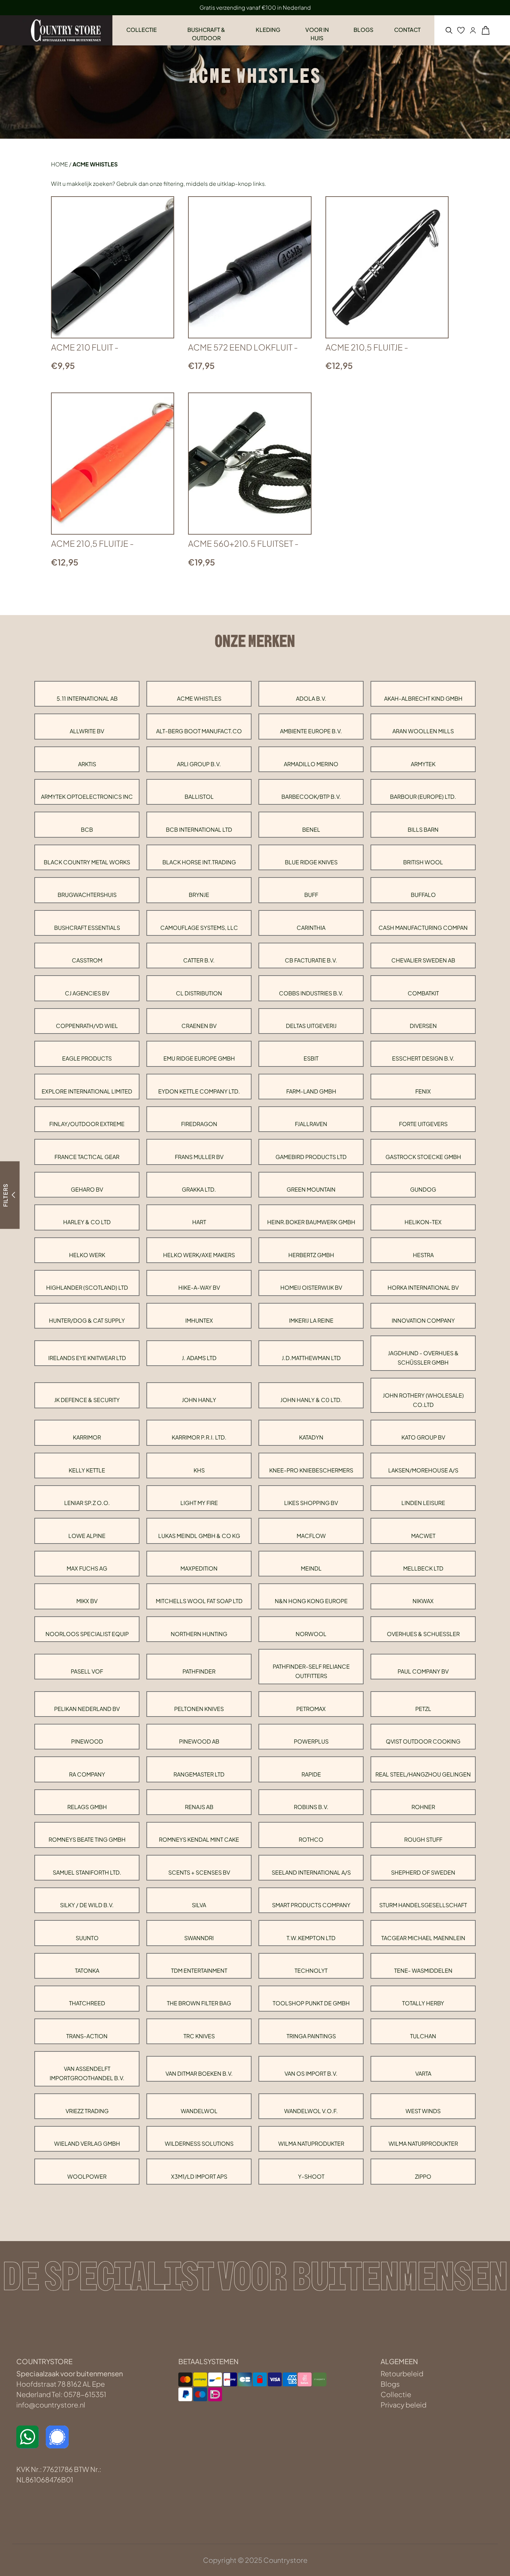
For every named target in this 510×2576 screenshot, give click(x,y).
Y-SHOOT (311, 2176)
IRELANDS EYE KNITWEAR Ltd (87, 1358)
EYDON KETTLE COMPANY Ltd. (199, 1091)
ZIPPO (423, 2176)
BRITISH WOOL (423, 862)
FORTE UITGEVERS (423, 1124)
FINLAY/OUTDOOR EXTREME (87, 1124)
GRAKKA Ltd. (199, 1189)
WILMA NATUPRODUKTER (311, 2143)
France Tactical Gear (87, 1157)
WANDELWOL (199, 2111)
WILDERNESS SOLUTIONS (199, 2143)
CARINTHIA (311, 928)
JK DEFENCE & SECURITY (87, 1400)
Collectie (396, 2394)
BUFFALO (423, 895)
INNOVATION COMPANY (423, 1320)
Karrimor (87, 1437)
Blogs (390, 2384)
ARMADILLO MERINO (311, 764)
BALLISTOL (199, 797)
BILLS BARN (423, 829)
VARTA (423, 2073)
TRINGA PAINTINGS (311, 2036)
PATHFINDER (199, 1671)
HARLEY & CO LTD (87, 1222)
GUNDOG (423, 1189)
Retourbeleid (402, 2373)
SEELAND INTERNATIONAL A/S (311, 1872)
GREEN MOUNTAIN (311, 1189)
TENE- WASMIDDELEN (423, 1970)
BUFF (311, 895)
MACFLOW (311, 1536)
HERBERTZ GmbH (311, 1255)
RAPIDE (311, 1774)
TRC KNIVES (199, 2036)
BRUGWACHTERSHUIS (87, 895)
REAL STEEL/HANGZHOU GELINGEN (423, 1774)
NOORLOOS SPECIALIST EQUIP (87, 1634)
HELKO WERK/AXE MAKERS (199, 1255)
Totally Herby (423, 2003)
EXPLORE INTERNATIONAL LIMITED (87, 1091)
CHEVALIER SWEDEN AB (423, 960)
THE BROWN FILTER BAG (199, 2003)
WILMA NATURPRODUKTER (423, 2143)
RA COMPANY (87, 1774)
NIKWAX (423, 1601)
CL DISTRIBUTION (199, 993)
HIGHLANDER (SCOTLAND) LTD (87, 1287)
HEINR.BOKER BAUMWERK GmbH (311, 1222)
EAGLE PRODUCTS (87, 1058)
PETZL (423, 1709)
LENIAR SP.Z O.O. (87, 1503)
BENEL (311, 829)
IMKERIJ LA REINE (311, 1320)
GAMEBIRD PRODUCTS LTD (311, 1157)
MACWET (423, 1536)
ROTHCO (311, 1839)
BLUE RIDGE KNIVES (311, 862)
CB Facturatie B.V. (311, 960)
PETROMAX (311, 1709)
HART (199, 1222)
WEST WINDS (423, 2111)
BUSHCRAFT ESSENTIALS (87, 928)
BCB (87, 829)
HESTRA (423, 1255)
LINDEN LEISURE (423, 1503)
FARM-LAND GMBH (311, 1091)
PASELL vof (87, 1671)
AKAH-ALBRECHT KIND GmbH (423, 698)
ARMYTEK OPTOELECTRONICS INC (87, 797)
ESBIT (311, 1058)
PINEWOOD (87, 1741)
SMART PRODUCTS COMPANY (311, 1905)
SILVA (199, 1905)
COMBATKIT (423, 993)
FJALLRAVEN (311, 1124)
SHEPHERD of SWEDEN (423, 1872)
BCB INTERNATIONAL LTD (199, 829)
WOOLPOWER (87, 2176)
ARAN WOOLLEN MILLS (423, 731)
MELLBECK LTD (423, 1568)
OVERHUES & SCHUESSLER (423, 1634)
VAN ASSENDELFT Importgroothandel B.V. (87, 2073)
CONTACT (407, 30)
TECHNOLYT (311, 1970)
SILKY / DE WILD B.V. (87, 1905)
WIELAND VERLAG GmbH (87, 2143)
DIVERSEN (423, 1026)
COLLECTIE (142, 30)
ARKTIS (87, 764)
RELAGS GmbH (87, 1807)
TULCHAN (423, 2036)
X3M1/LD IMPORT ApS (199, 2176)
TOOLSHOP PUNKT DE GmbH (311, 2003)
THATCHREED (87, 2003)
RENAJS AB (199, 1807)
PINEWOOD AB (199, 1741)
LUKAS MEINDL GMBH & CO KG (199, 1536)
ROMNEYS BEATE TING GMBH (87, 1839)
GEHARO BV (87, 1189)
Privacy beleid (403, 2405)
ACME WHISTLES (199, 698)
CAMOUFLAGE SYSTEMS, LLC (199, 928)
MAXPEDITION (199, 1568)
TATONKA (87, 1970)
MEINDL (311, 1568)
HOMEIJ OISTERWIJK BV (311, 1287)
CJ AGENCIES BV (87, 993)
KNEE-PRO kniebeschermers (311, 1470)
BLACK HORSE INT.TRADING (199, 862)
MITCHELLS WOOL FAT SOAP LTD (199, 1601)
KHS (199, 1470)
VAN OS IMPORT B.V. (311, 2073)
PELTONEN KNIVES (199, 1709)
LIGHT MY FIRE (199, 1503)
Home (59, 164)
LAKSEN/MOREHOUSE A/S (423, 1470)
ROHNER (423, 1807)
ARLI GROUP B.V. (199, 764)
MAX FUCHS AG (87, 1568)
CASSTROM (87, 960)
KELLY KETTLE (87, 1470)
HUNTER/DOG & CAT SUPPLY (87, 1320)
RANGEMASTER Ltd (199, 1774)
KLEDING (268, 30)
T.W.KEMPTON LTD (311, 1938)
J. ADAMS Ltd (199, 1358)
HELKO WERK (87, 1255)
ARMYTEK (423, 764)
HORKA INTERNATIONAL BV (423, 1287)
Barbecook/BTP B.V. (311, 797)
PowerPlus (311, 1741)
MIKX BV (87, 1601)
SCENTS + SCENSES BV (199, 1872)
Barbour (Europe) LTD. (423, 797)
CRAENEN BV (199, 1026)
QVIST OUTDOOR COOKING (423, 1741)
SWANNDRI (199, 1938)
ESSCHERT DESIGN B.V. (423, 1058)
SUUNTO (87, 1938)
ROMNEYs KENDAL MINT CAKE (199, 1839)
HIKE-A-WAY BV (199, 1287)
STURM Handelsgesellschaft (423, 1905)
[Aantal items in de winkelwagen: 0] (486, 30)
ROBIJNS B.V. (311, 1807)
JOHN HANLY (199, 1400)
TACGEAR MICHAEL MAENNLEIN (423, 1938)
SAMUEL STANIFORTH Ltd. (87, 1872)
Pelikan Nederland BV (87, 1709)
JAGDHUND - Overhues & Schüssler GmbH (423, 1358)
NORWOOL (311, 1634)
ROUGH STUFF (423, 1839)
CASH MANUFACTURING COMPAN (423, 928)
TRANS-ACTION (87, 2036)
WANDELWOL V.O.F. (311, 2111)
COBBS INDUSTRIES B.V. (311, 993)
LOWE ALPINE (87, 1536)
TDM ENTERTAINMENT (199, 1970)
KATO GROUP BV (423, 1437)
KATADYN (311, 1437)
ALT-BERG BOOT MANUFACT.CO (199, 731)
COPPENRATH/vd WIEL (87, 1026)
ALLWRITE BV (87, 731)
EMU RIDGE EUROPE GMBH (199, 1058)
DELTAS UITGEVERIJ (311, 1026)
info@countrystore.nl (51, 2405)
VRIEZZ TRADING (87, 2111)
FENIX (423, 1091)
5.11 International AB (87, 698)
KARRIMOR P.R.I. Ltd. (199, 1437)
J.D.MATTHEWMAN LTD (311, 1358)
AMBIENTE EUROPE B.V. (311, 731)
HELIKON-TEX (423, 1222)
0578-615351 (85, 2394)
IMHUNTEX (199, 1320)
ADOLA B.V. (311, 698)
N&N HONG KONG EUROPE (311, 1601)
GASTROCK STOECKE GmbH (423, 1157)
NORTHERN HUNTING (199, 1634)
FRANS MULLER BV (199, 1157)
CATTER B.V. (199, 960)
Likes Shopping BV (311, 1503)
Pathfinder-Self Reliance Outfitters (311, 1671)
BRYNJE (199, 895)
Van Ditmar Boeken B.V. (199, 2073)
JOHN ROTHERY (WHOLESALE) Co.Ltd (423, 1400)
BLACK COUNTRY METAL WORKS (87, 862)
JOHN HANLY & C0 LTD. (311, 1400)
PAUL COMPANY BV (423, 1671)
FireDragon (199, 1124)
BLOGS (363, 30)
